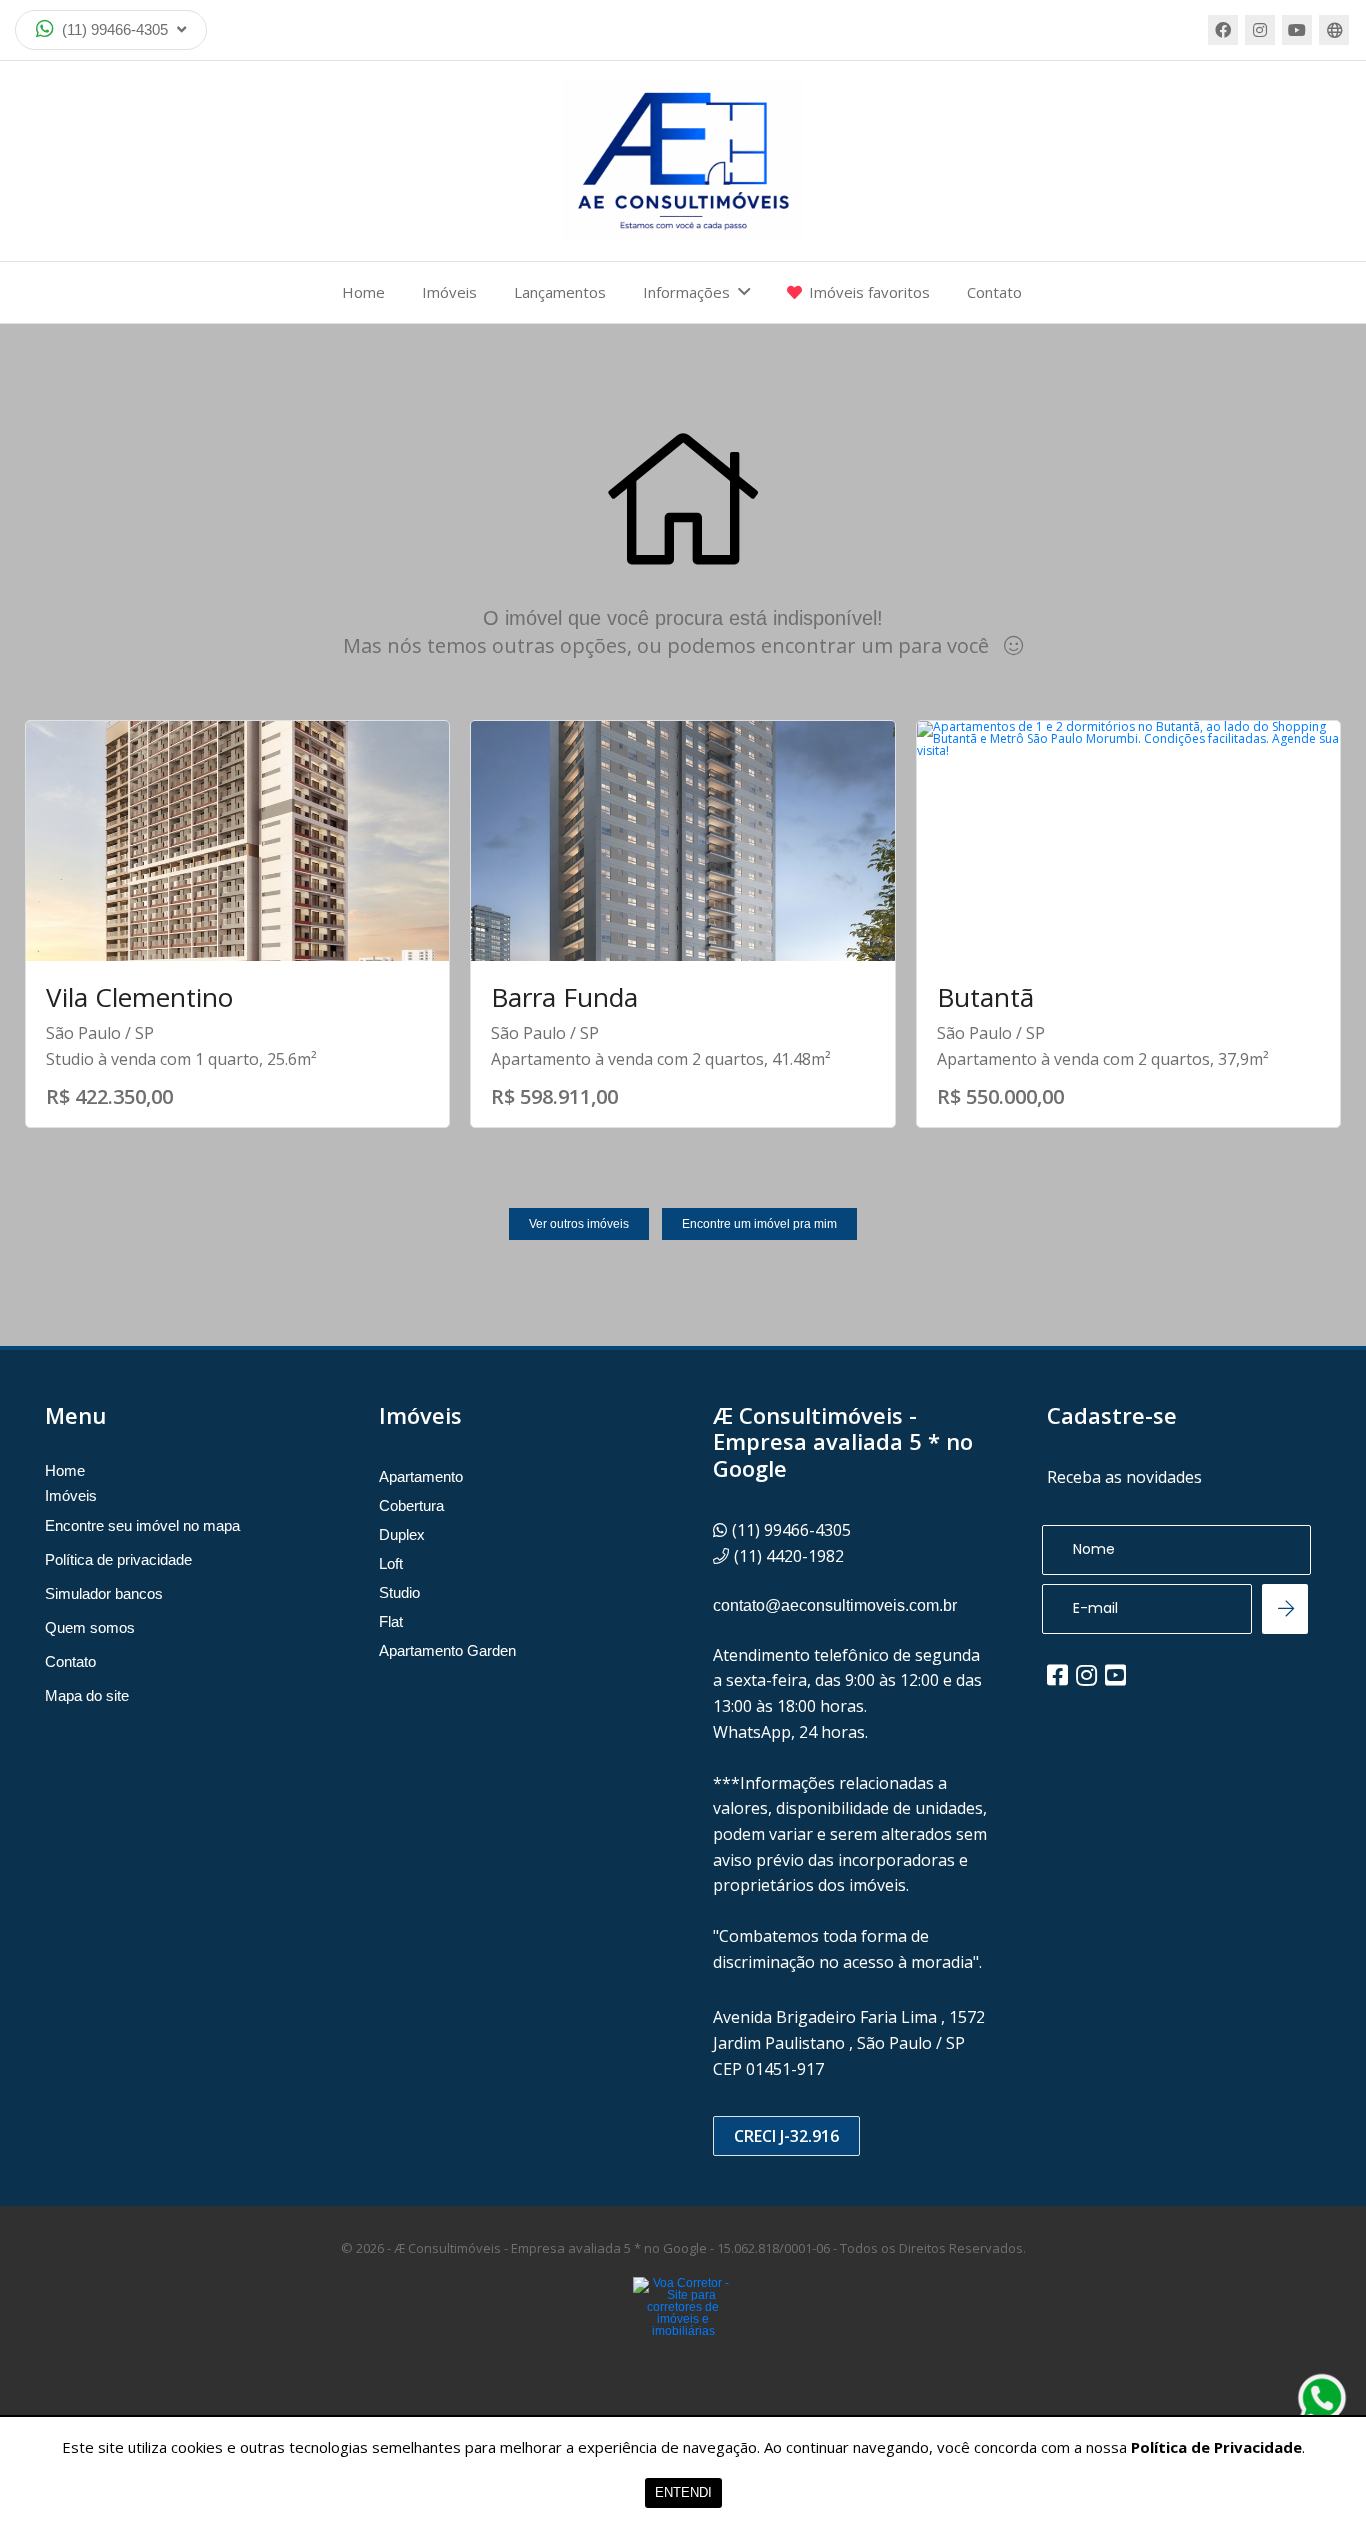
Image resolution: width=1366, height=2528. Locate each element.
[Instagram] (1260, 30)
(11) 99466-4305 (115, 29)
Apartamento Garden (447, 1650)
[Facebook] (1223, 30)
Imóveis (449, 292)
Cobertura (411, 1505)
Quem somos (90, 1627)
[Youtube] (1297, 30)
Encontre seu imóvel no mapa (142, 1525)
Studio (399, 1592)
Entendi (683, 2492)
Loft (391, 1563)
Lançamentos (560, 292)
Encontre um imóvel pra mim (759, 1224)
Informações (686, 292)
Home (363, 292)
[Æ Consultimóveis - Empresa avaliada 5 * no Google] (683, 161)
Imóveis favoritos (869, 292)
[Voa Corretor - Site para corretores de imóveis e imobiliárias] (683, 2337)
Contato (994, 292)
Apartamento (421, 1476)
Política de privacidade (118, 1559)
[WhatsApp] (1322, 2398)
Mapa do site (87, 1695)
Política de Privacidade (1216, 2447)
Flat (391, 1621)
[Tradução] (1334, 30)
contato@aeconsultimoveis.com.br (835, 1605)
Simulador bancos (104, 1593)
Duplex (402, 1534)
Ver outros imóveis (579, 1224)
